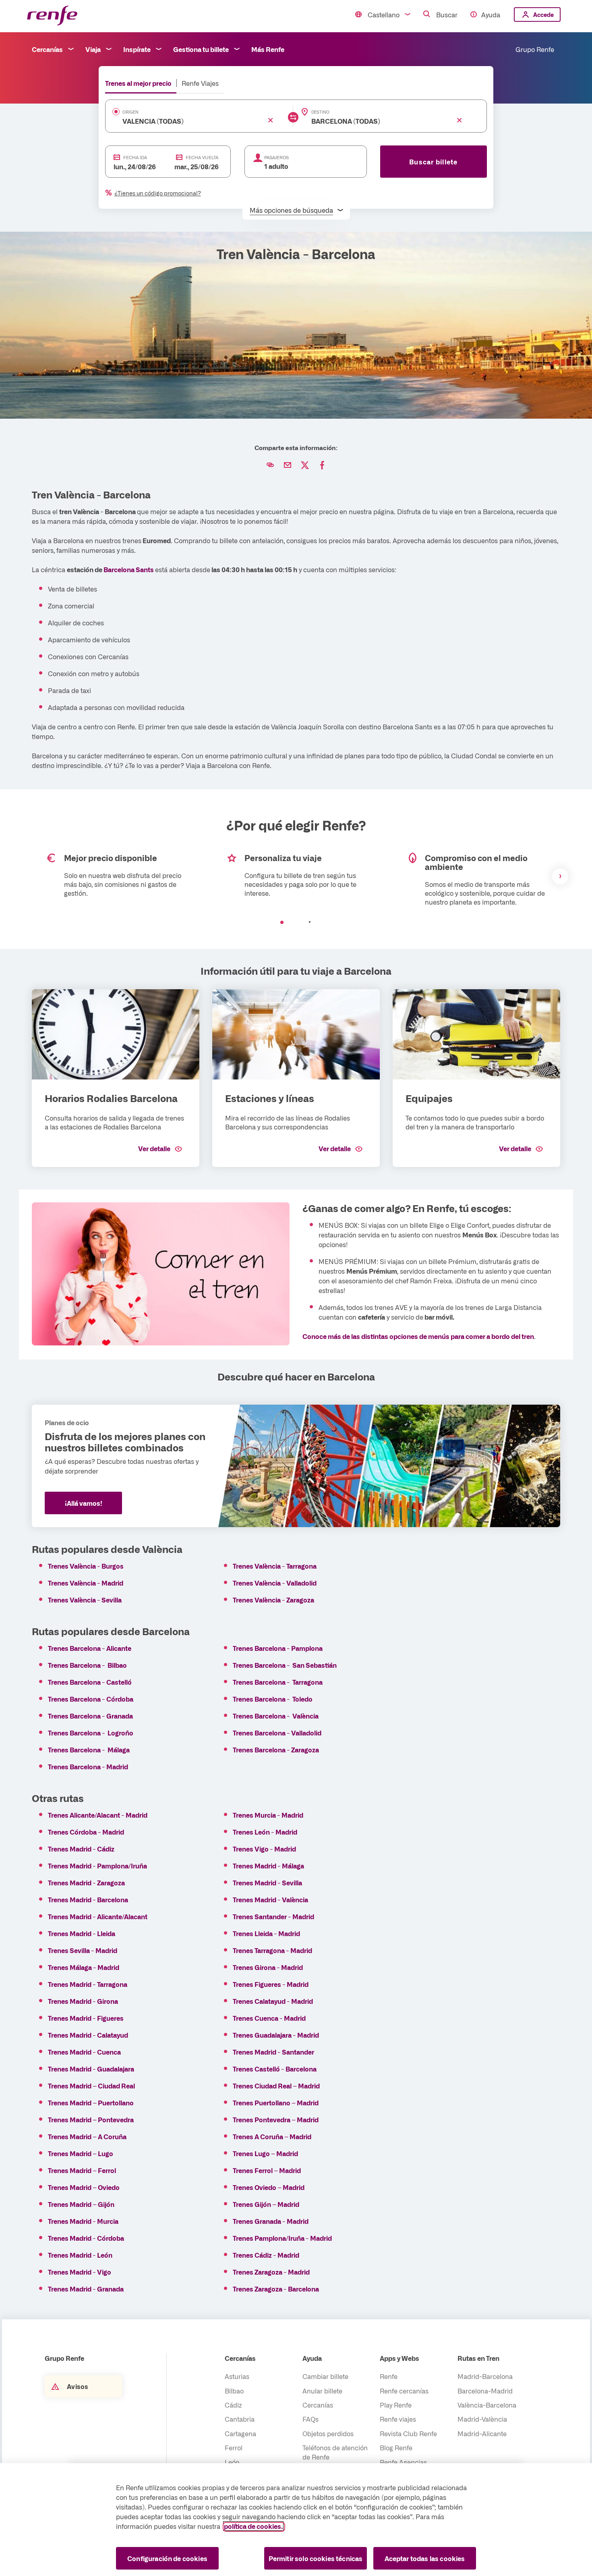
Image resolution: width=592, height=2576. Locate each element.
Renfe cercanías (404, 2391)
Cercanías (47, 49)
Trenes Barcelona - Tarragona (278, 1682)
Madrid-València (482, 2419)
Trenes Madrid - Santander (273, 2052)
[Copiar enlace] (270, 465)
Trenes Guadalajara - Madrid (276, 2035)
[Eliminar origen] (271, 120)
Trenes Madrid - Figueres (86, 2018)
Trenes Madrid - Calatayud (88, 2035)
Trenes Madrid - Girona (83, 2001)
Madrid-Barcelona (485, 2376)
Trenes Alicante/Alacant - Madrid (98, 1815)
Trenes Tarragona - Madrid (272, 1950)
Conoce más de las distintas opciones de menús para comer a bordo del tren (418, 1336)
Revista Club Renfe (408, 2433)
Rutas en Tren (478, 2358)
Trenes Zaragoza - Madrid (271, 2272)
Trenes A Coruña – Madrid (272, 2136)
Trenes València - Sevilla (85, 1600)
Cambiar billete (325, 2376)
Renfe (389, 2376)
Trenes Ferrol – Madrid (267, 2170)
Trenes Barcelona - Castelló (90, 1682)
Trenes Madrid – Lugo (81, 2153)
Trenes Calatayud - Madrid (273, 2001)
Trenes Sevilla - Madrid (83, 1950)
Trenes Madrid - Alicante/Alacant (98, 1916)
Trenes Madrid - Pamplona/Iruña (97, 1866)
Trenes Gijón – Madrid (266, 2204)
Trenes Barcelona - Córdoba (91, 1699)
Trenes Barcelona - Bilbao (87, 1665)
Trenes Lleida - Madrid (266, 1933)
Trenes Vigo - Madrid (264, 1849)
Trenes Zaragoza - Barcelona (276, 2289)
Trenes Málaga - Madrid (84, 1967)
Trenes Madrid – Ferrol (82, 2170)
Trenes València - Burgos (86, 1566)
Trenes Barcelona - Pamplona (278, 1648)
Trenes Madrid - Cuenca (84, 2052)
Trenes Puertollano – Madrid (276, 2103)
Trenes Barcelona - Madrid (88, 1766)
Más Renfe (268, 49)
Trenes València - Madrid (86, 1583)
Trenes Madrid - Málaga (268, 1866)
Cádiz (233, 2405)
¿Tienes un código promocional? (158, 193)
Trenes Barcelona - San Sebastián (285, 1665)
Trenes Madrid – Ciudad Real (91, 2086)
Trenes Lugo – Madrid (265, 2153)
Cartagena (240, 2433)
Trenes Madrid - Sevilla (267, 1883)
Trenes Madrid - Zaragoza (86, 1883)
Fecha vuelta (202, 157)
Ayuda (491, 15)
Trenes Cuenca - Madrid (269, 2018)
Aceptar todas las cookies (425, 2558)
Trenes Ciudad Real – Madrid (276, 2086)
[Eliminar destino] (460, 120)
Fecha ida (135, 157)
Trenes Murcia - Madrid (268, 1815)
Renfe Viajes (200, 83)
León (232, 2462)
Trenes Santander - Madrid (273, 1916)
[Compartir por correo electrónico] (288, 465)
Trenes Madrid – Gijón (81, 2204)
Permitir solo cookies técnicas (316, 2558)
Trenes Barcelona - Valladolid (277, 1733)
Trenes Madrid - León (80, 2255)
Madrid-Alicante (482, 2433)
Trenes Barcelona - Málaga (89, 1750)
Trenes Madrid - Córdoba (86, 2238)
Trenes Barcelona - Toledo (273, 1699)
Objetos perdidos (328, 2433)
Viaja (93, 49)
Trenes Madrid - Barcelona (88, 1899)
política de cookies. (253, 2526)
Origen (130, 112)
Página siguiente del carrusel (560, 876)
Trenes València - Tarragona (275, 1566)
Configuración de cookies (167, 2558)
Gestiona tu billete (201, 49)
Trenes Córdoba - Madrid (86, 1832)
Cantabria (240, 2419)
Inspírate (137, 49)
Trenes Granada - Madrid (271, 2221)
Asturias (237, 2376)
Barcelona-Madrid (485, 2391)
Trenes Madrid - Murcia (83, 2221)
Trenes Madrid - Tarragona (88, 1984)
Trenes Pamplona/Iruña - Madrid (282, 2238)
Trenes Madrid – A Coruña (87, 2136)
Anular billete (322, 2391)
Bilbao (234, 2391)
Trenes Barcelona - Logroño (91, 1733)
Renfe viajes (398, 2419)
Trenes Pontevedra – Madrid (276, 2119)
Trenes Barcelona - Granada (90, 1716)
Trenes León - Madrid (265, 1832)
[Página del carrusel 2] (310, 922)
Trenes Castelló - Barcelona (275, 2069)
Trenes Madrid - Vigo (80, 2272)
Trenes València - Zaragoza (273, 1600)
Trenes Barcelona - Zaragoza (276, 1750)
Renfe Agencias (403, 2462)
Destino (320, 112)
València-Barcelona (487, 2405)
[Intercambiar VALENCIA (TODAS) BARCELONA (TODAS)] (293, 117)
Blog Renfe (396, 2447)
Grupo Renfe (535, 49)
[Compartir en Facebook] (322, 465)
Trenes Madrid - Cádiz (81, 1849)
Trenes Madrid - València (270, 1899)
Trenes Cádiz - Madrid (266, 2255)
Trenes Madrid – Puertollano (91, 2103)
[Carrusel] (296, 876)
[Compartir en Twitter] (305, 465)
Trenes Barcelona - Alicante (90, 1648)
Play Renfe (396, 2405)
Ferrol (234, 2447)
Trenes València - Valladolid (275, 1583)
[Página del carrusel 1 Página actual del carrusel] (282, 922)
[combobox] (187, 121)
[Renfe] (52, 16)
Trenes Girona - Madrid (268, 1967)
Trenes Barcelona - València (276, 1716)
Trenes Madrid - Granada (86, 2289)
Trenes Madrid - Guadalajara (91, 2069)
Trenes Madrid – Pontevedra (91, 2119)
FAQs (310, 2419)
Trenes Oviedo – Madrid (269, 2187)
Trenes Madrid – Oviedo (84, 2187)
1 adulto (276, 166)
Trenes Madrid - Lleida (82, 1933)
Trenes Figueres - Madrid (271, 1984)
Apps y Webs (399, 2358)
